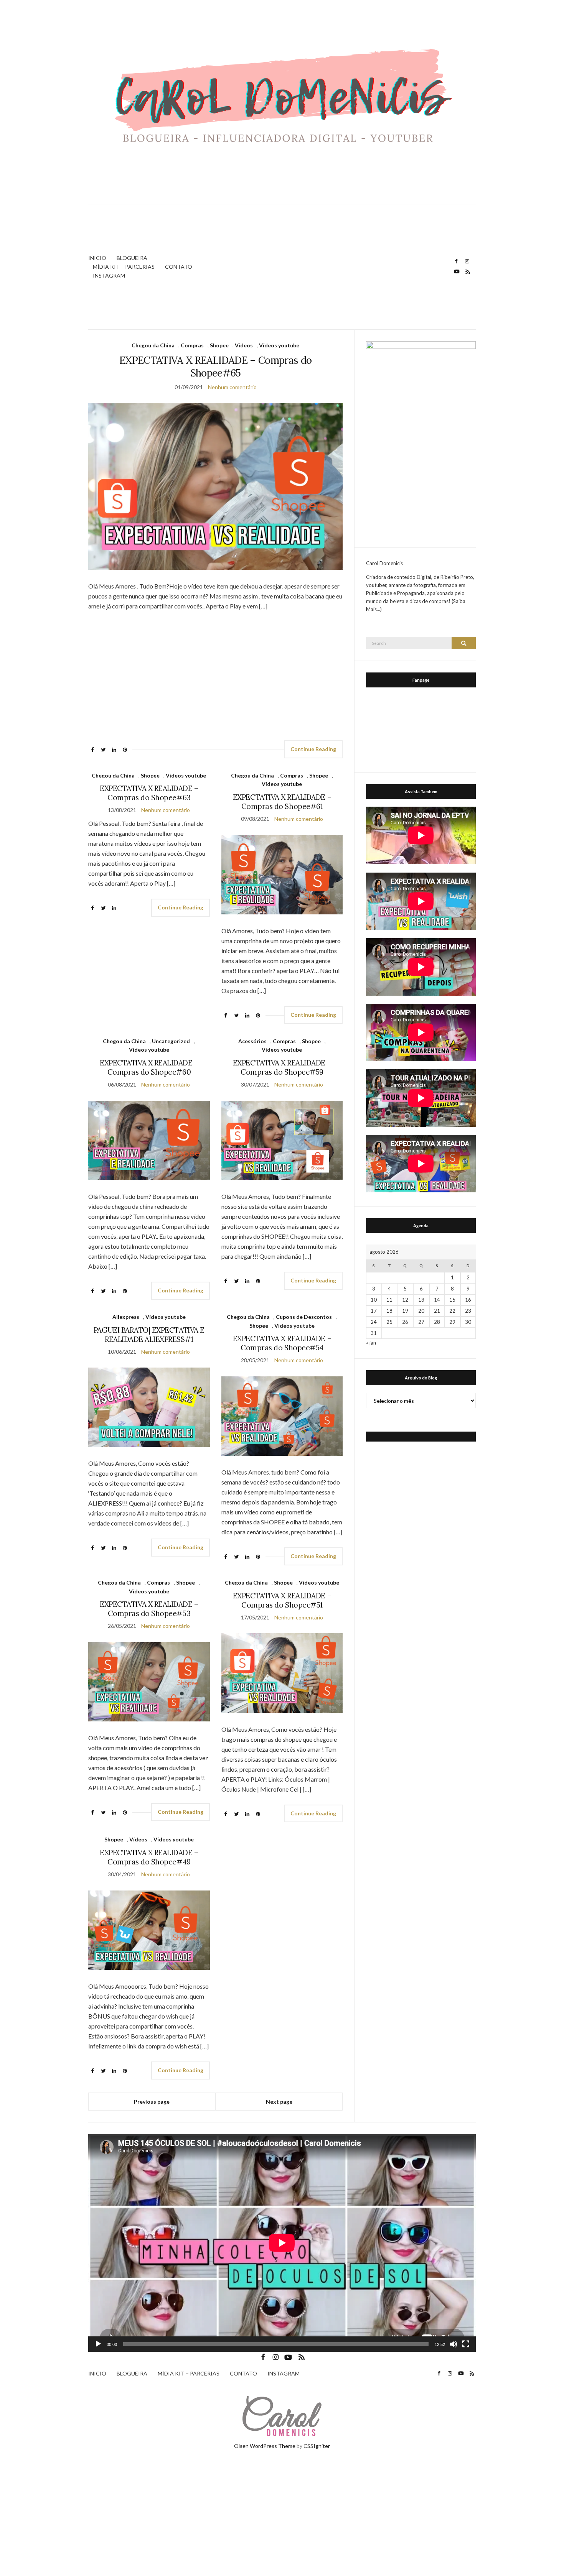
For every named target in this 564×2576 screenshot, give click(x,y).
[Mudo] (454, 2344)
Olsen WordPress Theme (265, 2446)
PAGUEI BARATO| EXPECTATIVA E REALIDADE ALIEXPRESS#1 (149, 1335)
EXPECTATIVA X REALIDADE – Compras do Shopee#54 (282, 1343)
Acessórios (252, 1041)
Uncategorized (171, 1041)
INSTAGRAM (109, 275)
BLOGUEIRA (132, 258)
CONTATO (179, 267)
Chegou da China (153, 345)
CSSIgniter (317, 2446)
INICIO (97, 258)
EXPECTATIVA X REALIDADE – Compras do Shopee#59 (282, 1067)
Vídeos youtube (279, 345)
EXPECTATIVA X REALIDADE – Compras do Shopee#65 (216, 367)
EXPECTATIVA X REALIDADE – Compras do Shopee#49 (149, 1857)
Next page (279, 2102)
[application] (282, 2243)
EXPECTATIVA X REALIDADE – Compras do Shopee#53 (149, 1609)
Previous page (152, 2102)
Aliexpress (126, 1317)
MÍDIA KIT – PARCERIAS (124, 267)
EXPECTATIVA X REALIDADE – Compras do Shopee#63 (149, 793)
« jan (371, 1343)
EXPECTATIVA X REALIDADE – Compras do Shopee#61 (282, 802)
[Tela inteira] (466, 2344)
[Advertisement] (334, 267)
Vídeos (244, 345)
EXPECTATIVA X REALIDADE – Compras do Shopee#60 (149, 1067)
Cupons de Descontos (304, 1317)
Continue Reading (313, 749)
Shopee (219, 345)
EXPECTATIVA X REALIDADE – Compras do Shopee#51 (282, 1600)
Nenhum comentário (232, 387)
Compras (192, 345)
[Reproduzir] (98, 2344)
